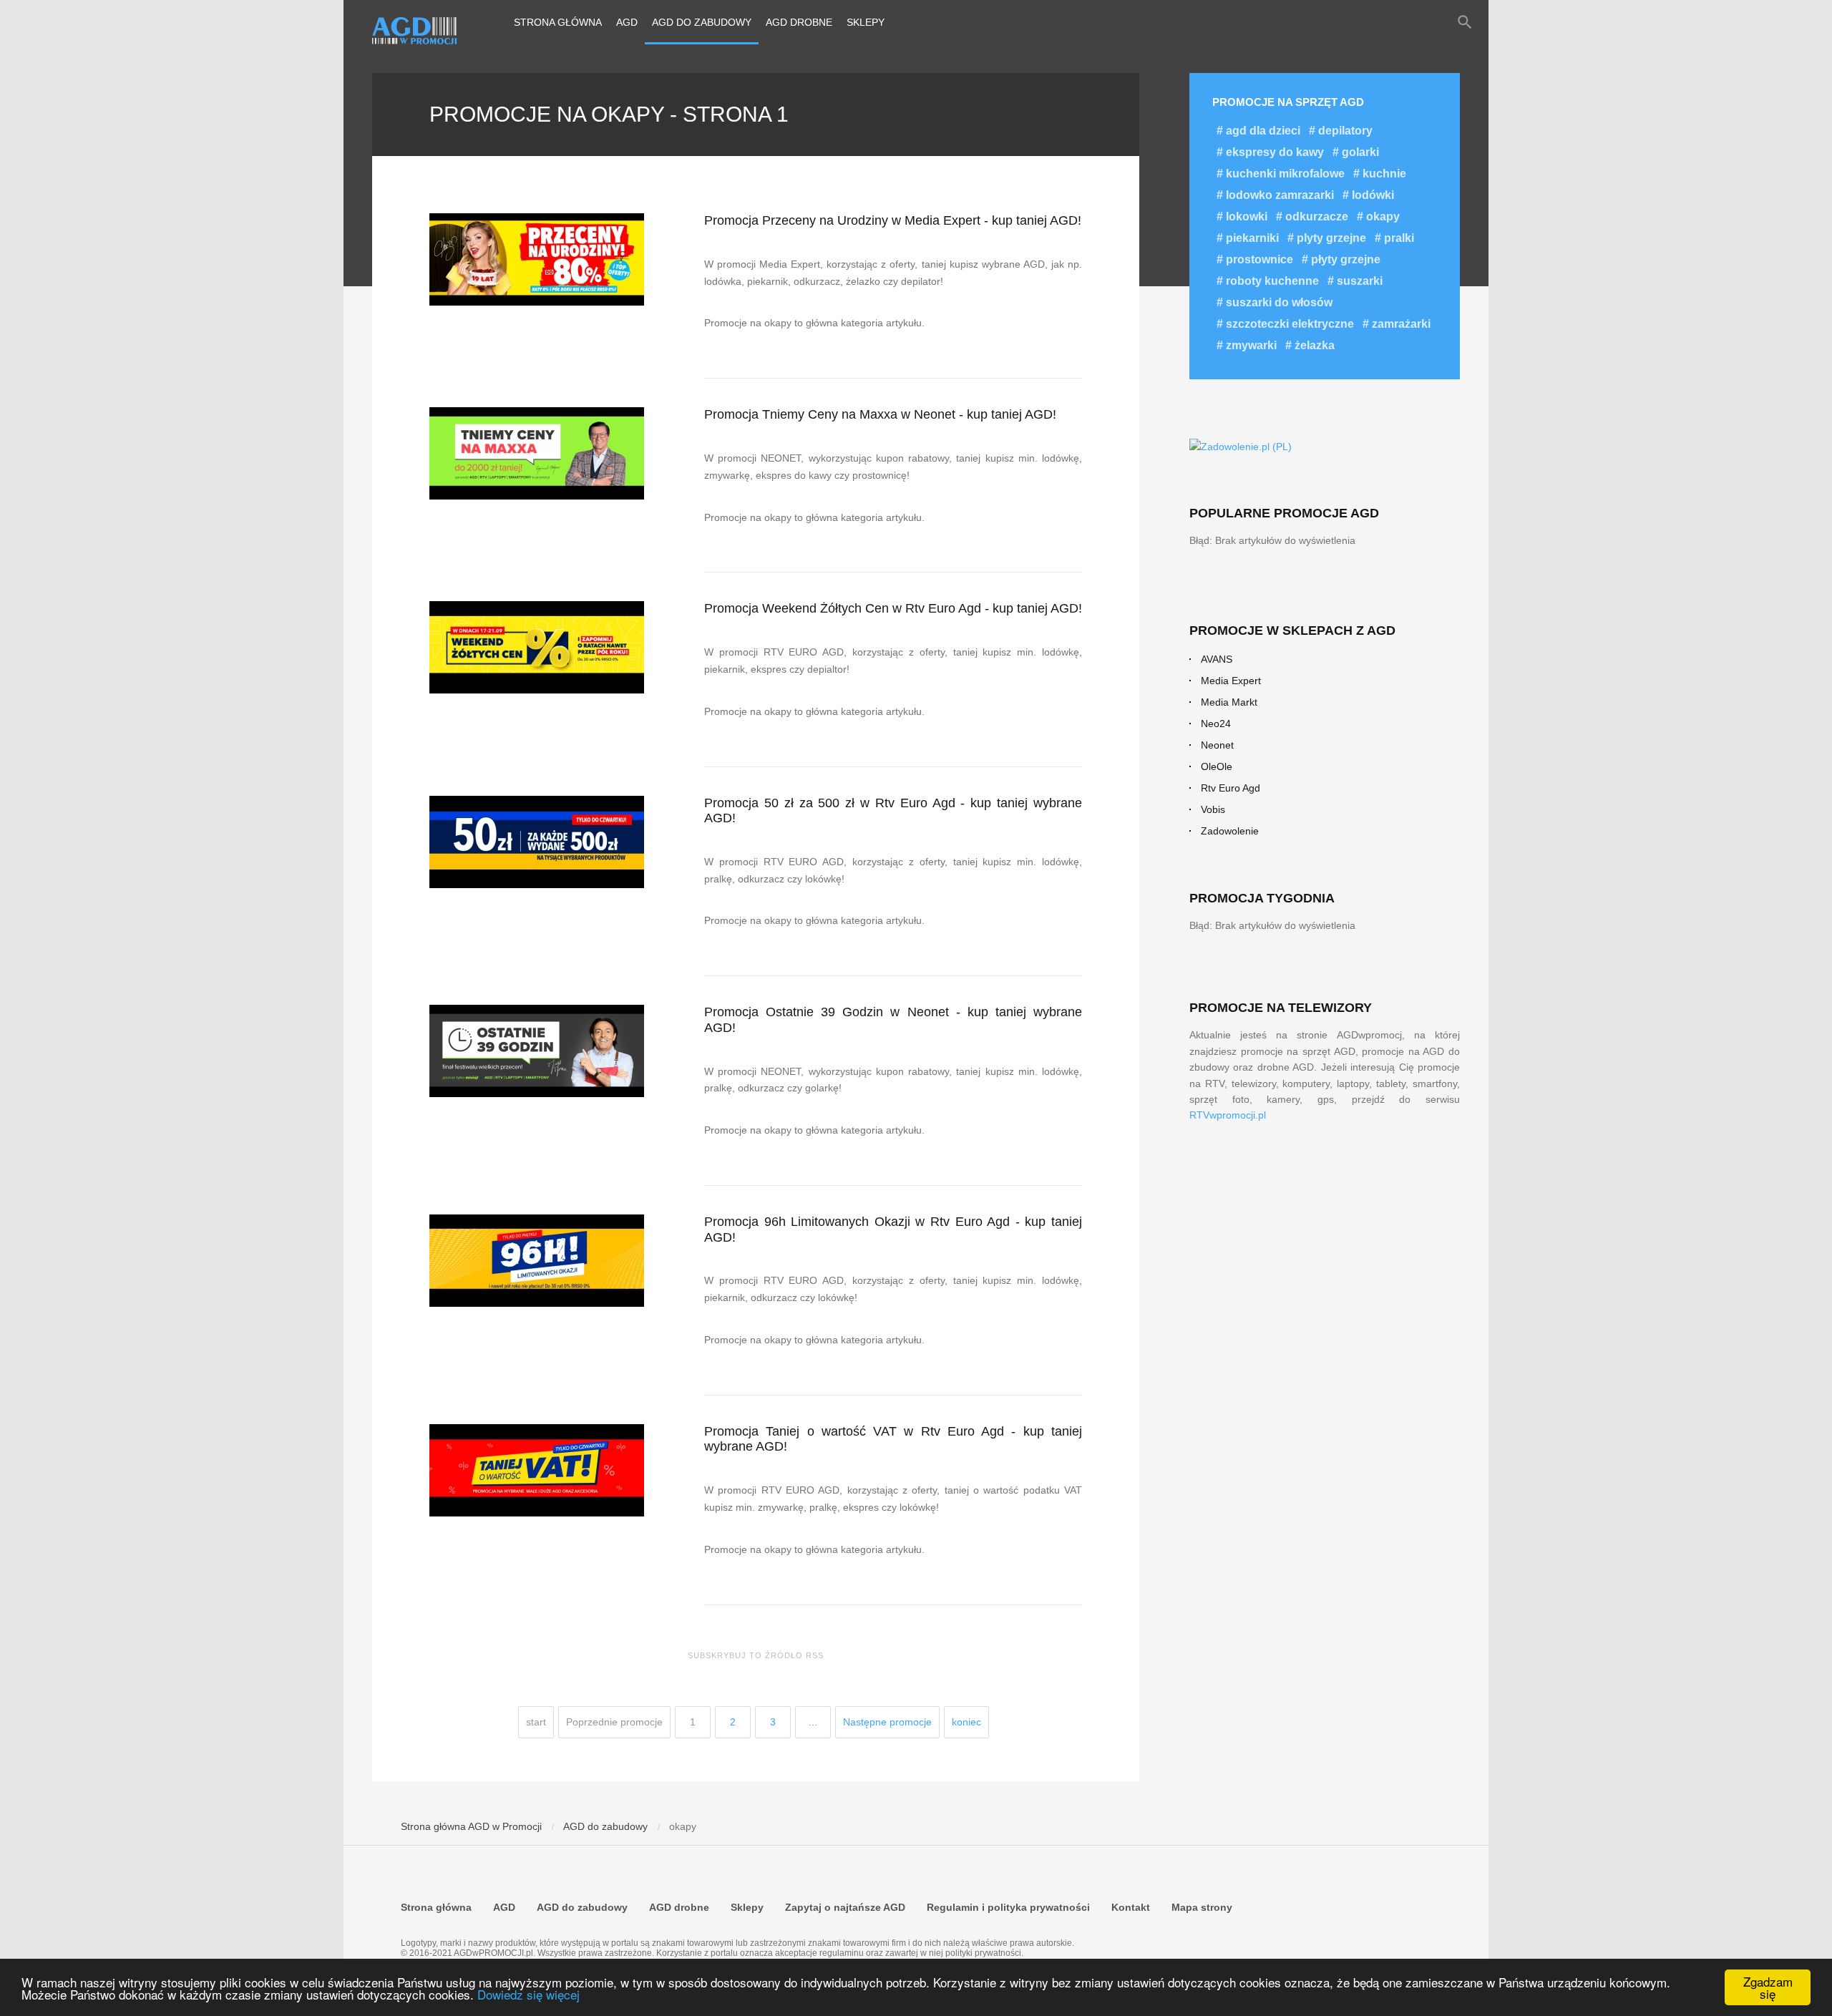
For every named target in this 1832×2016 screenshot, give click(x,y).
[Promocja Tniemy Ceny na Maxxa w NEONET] (538, 453)
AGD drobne (799, 22)
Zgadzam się (1768, 1987)
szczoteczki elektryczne (1288, 324)
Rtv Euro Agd (1231, 788)
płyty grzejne (1344, 259)
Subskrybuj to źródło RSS (756, 1655)
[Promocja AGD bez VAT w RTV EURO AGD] (538, 1470)
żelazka (1313, 345)
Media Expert (1231, 681)
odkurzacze (1315, 216)
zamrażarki (1400, 324)
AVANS (1217, 659)
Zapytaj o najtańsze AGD (845, 1907)
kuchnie (1383, 174)
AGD (627, 22)
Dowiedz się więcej (528, 1994)
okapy (1382, 216)
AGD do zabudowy (702, 22)
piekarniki (1251, 238)
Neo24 (1216, 724)
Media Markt (1229, 702)
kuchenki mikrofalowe (1284, 174)
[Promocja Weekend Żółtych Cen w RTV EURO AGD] (538, 647)
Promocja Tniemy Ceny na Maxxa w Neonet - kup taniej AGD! (880, 414)
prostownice (1258, 259)
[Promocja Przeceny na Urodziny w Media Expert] (538, 259)
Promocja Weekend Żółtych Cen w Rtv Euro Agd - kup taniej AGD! (893, 608)
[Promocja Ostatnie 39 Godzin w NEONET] (538, 1051)
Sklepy (866, 22)
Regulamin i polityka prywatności (1008, 1907)
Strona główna (558, 22)
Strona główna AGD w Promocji (471, 1826)
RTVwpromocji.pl (1228, 1115)
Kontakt (1131, 1907)
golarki (1359, 152)
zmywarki (1250, 345)
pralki (1398, 238)
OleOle (1217, 766)
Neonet (1217, 745)
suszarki (1358, 281)
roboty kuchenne (1271, 281)
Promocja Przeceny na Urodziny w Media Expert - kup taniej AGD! (893, 220)
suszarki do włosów (1278, 302)
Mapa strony (1202, 1907)
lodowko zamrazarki (1278, 195)
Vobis (1213, 809)
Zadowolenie (1230, 831)
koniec (966, 1722)
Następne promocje (887, 1722)
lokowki (1245, 216)
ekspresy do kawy (1273, 152)
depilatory (1344, 131)
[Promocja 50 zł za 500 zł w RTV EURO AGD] (538, 842)
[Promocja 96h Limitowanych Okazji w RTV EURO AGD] (538, 1261)
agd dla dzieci (1262, 131)
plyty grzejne (1330, 238)
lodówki (1371, 195)
